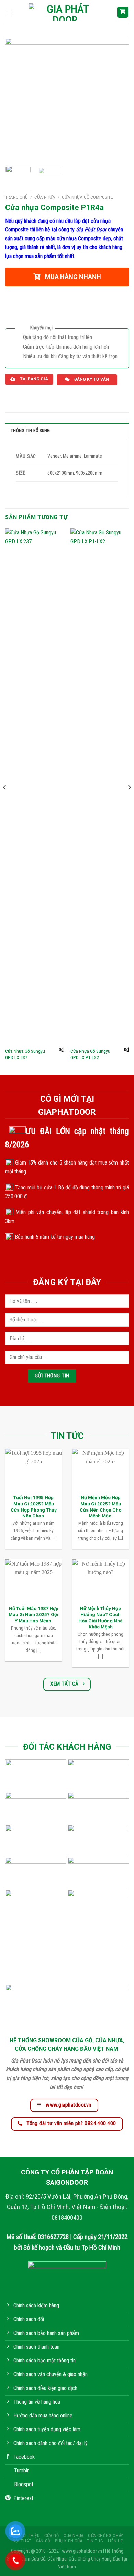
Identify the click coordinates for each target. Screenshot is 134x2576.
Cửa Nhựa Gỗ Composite (87, 197)
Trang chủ (16, 197)
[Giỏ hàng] (123, 12)
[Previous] (16, 100)
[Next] (118, 100)
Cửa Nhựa (45, 197)
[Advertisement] (67, 2509)
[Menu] (9, 12)
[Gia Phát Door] (65, 12)
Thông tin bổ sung (30, 430)
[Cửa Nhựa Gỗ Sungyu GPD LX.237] (34, 786)
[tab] (67, 430)
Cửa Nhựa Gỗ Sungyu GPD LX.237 (25, 1054)
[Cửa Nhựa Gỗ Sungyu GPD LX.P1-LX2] (100, 786)
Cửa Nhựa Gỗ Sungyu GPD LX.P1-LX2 (90, 1054)
